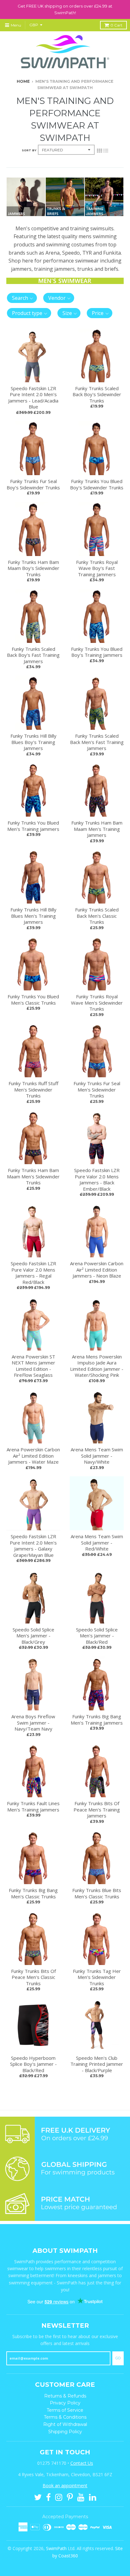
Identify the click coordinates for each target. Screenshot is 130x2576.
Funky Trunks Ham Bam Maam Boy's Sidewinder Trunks (33, 568)
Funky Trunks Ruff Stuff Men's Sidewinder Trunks (33, 1089)
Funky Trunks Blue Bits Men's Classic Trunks (97, 1893)
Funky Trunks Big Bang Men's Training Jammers (97, 1720)
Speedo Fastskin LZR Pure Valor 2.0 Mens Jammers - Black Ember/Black (97, 1179)
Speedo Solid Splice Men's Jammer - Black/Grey (33, 1636)
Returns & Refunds (65, 2396)
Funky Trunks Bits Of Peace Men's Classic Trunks (33, 1977)
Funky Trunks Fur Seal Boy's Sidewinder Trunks (33, 484)
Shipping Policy (65, 2432)
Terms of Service (65, 2410)
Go (118, 2358)
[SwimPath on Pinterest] (70, 2497)
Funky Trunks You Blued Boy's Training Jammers (97, 652)
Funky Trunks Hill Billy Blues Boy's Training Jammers (33, 742)
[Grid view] (99, 150)
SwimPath (56, 2548)
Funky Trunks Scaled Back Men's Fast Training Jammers (97, 742)
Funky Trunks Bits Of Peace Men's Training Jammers (97, 1809)
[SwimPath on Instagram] (59, 2497)
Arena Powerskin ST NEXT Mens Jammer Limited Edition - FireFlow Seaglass (33, 1366)
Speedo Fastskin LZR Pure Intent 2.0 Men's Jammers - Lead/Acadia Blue (33, 398)
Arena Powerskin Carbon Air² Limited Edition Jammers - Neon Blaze (97, 1270)
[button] (22, 298)
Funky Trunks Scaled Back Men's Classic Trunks (97, 916)
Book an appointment (65, 2485)
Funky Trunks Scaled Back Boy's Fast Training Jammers (33, 655)
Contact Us (82, 2463)
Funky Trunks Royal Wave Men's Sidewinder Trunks (97, 1003)
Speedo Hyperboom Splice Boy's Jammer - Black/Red (33, 2064)
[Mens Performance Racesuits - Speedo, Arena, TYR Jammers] (26, 214)
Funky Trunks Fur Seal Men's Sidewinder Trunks (97, 1089)
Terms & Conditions (65, 2417)
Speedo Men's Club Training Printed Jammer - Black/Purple (97, 2064)
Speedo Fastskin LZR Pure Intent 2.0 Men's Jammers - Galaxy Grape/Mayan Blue (33, 1546)
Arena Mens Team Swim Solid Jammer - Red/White (97, 1542)
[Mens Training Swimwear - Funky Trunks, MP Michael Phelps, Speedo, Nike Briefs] (65, 214)
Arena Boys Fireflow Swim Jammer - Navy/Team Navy (33, 1723)
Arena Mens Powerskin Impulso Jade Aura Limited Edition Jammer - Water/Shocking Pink (97, 1366)
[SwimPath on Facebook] (48, 2497)
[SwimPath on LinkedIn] (93, 2497)
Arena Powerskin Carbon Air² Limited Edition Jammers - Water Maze (33, 1456)
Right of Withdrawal (65, 2424)
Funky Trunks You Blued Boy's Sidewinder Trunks (97, 484)
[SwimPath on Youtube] (81, 2497)
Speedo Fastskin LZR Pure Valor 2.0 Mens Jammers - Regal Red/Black (33, 1273)
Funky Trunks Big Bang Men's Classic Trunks (33, 1893)
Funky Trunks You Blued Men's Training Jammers (33, 826)
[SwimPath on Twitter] (38, 2497)
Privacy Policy (65, 2403)
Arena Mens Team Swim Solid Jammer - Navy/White (97, 1456)
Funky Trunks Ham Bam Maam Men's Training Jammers (97, 829)
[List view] (106, 150)
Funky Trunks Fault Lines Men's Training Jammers (33, 1806)
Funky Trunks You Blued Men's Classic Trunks (33, 1000)
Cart (116, 25)
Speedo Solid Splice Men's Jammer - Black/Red (97, 1636)
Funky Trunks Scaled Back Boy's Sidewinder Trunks (97, 394)
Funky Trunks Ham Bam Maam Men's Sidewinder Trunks (33, 1176)
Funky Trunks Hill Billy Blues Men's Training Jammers (33, 916)
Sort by (29, 150)
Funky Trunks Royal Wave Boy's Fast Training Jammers (97, 568)
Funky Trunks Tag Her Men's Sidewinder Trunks (97, 1977)
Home (23, 81)
